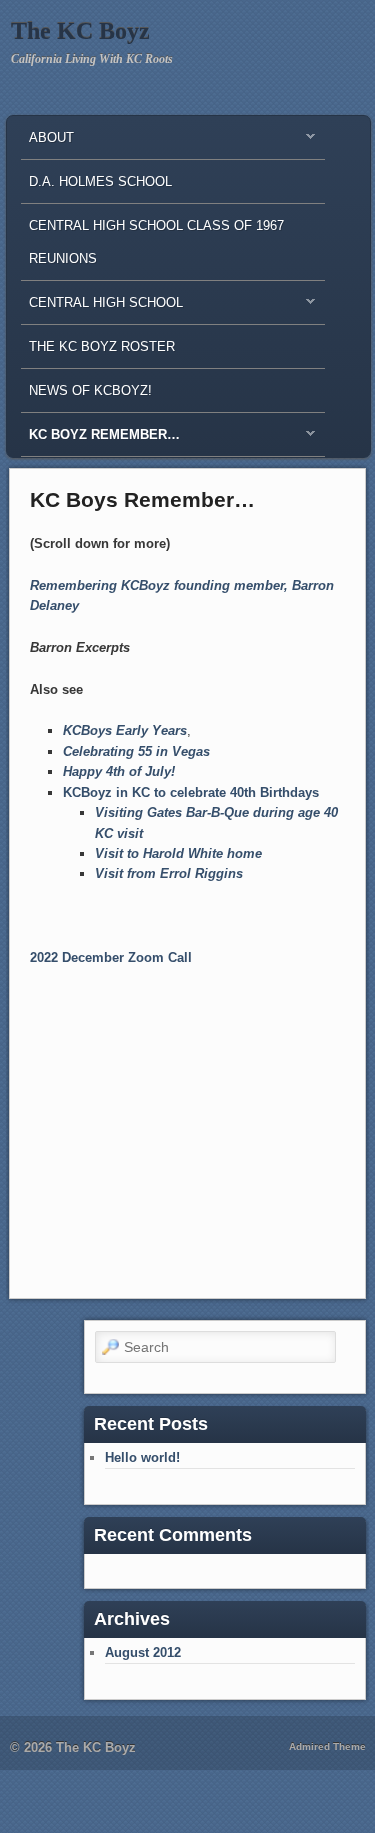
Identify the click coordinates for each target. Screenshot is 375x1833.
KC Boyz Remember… (100, 439)
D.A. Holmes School (100, 181)
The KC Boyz (80, 31)
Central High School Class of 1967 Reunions (156, 242)
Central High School (102, 307)
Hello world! (142, 1457)
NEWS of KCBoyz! (90, 390)
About (47, 142)
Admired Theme (327, 1746)
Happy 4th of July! (119, 771)
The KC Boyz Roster (102, 346)
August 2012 (143, 1652)
